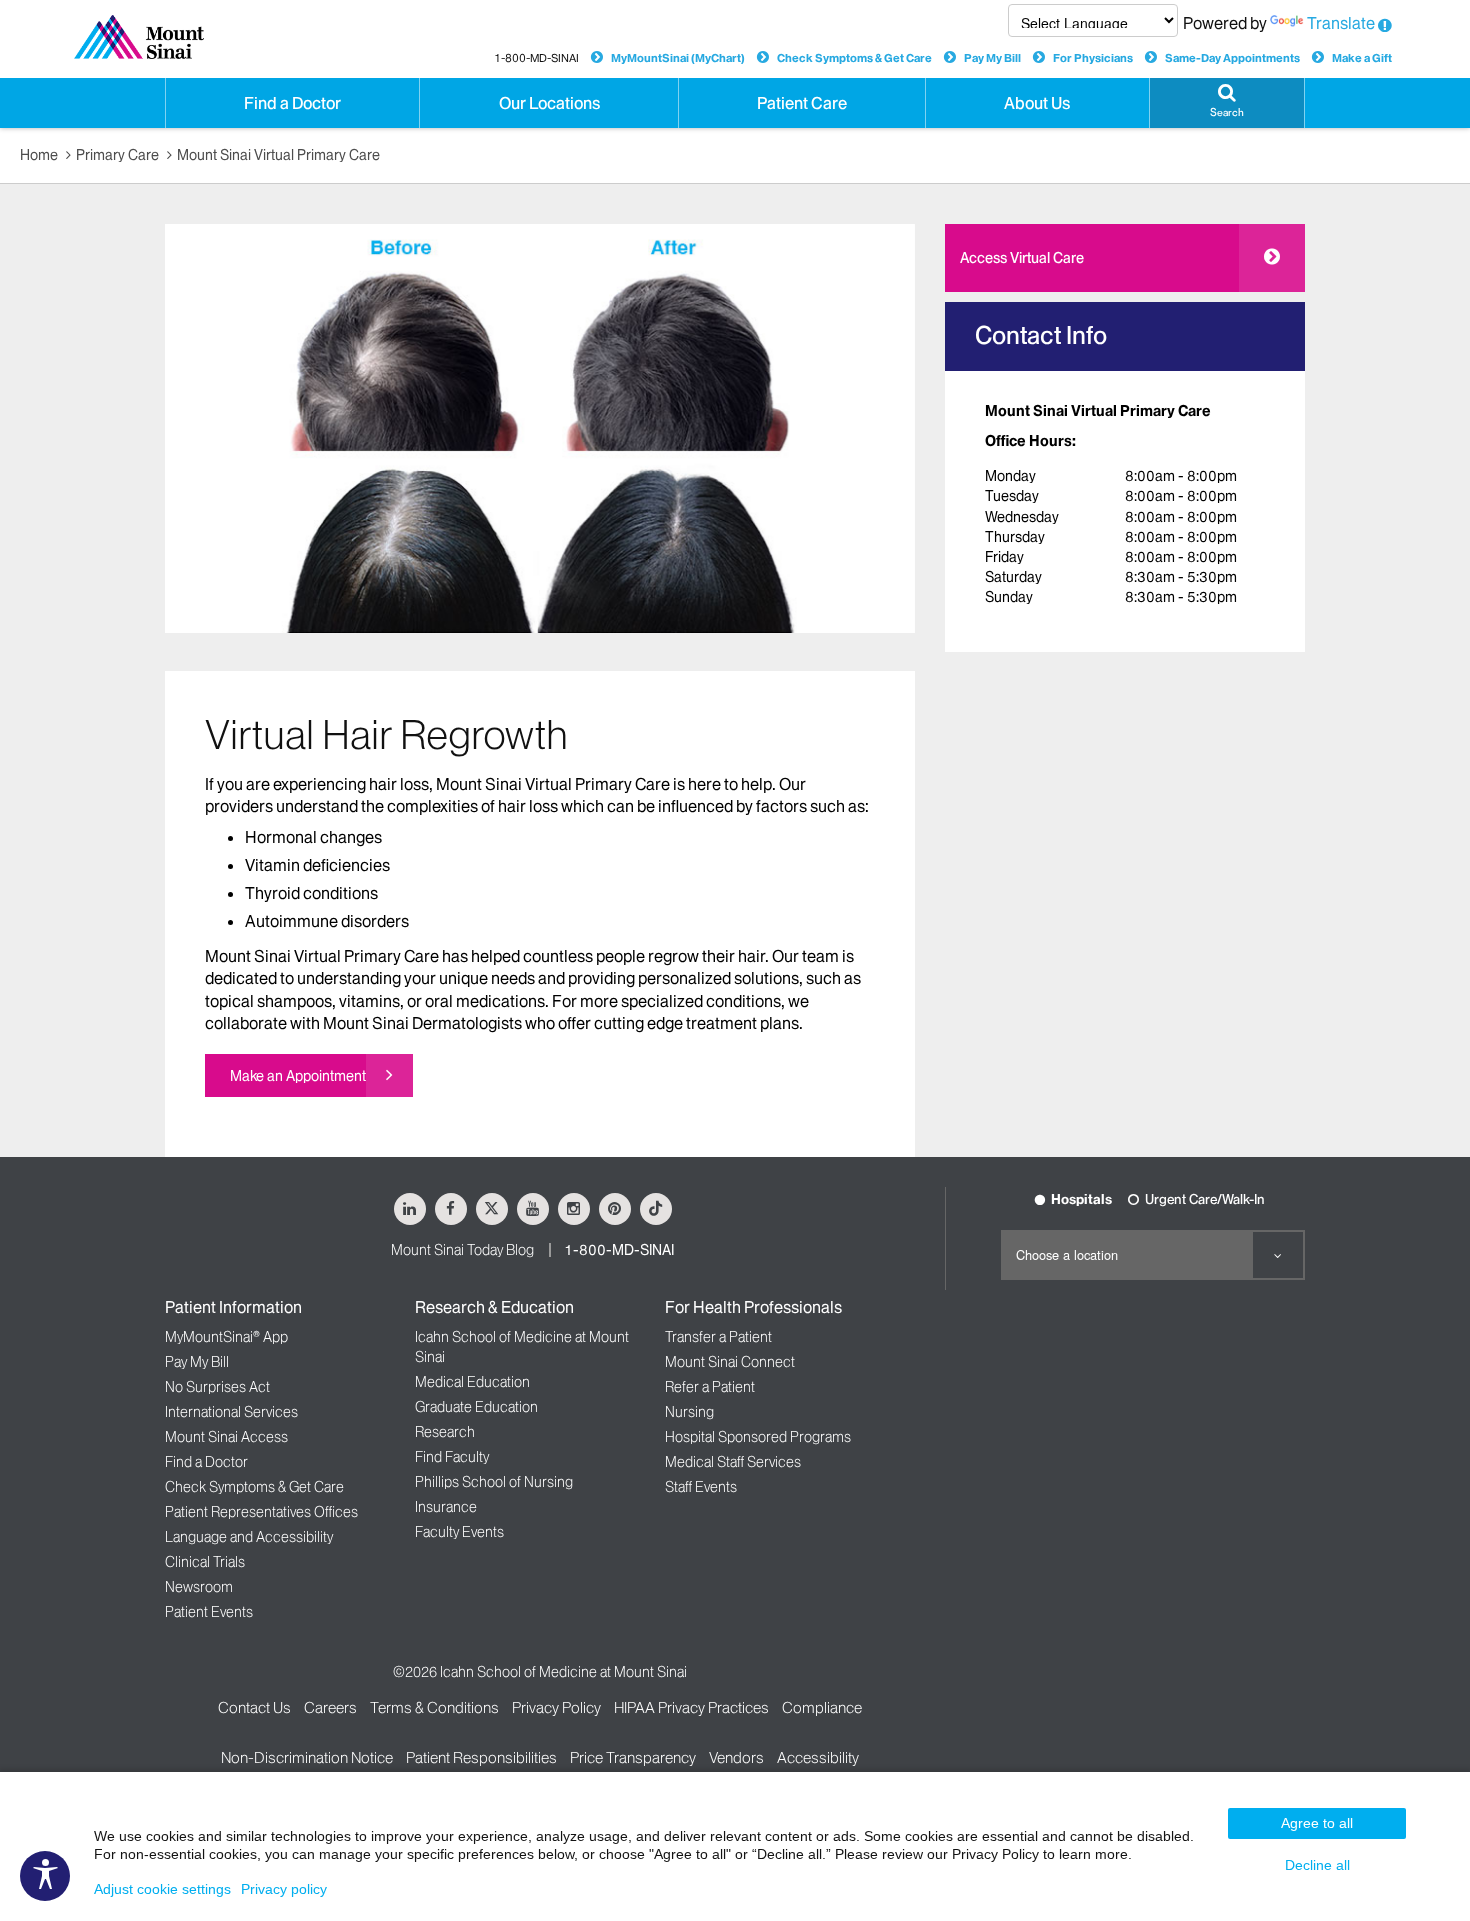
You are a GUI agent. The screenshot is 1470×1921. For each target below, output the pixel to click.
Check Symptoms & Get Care (854, 58)
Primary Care (117, 155)
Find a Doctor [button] (292, 103)
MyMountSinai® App (226, 1337)
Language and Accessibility (249, 1537)
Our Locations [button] (549, 103)
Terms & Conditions (434, 1707)
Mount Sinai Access (226, 1437)
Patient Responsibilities (481, 1757)
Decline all (1317, 1865)
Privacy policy (284, 1889)
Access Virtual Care (1022, 258)
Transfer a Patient (718, 1337)
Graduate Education (476, 1407)
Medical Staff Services (733, 1462)
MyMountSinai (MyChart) (678, 58)
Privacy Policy (556, 1707)
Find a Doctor (206, 1462)
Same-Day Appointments (1232, 58)
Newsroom (199, 1587)
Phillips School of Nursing (494, 1482)
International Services (231, 1412)
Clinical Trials (205, 1562)
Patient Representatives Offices (261, 1512)
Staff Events (701, 1487)
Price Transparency (633, 1757)
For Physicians (1093, 58)
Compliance (822, 1707)
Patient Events (209, 1612)
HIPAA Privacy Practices (691, 1707)
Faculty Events (459, 1532)
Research (445, 1432)
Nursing (689, 1412)
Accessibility (818, 1757)
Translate (1341, 23)
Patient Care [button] (802, 103)
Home (39, 155)
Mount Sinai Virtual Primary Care (278, 155)
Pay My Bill (992, 58)
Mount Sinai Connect (730, 1362)
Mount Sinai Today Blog (462, 1250)
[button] (1227, 103)
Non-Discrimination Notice (307, 1757)
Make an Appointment (298, 1076)
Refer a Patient (710, 1387)
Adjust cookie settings (162, 1889)
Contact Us (254, 1707)
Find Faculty (452, 1457)
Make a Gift (1362, 58)
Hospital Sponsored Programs (758, 1437)
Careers (330, 1707)
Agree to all (1317, 1823)
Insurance (446, 1507)
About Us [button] (1037, 103)
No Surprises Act (217, 1387)
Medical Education (472, 1382)
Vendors (736, 1757)
